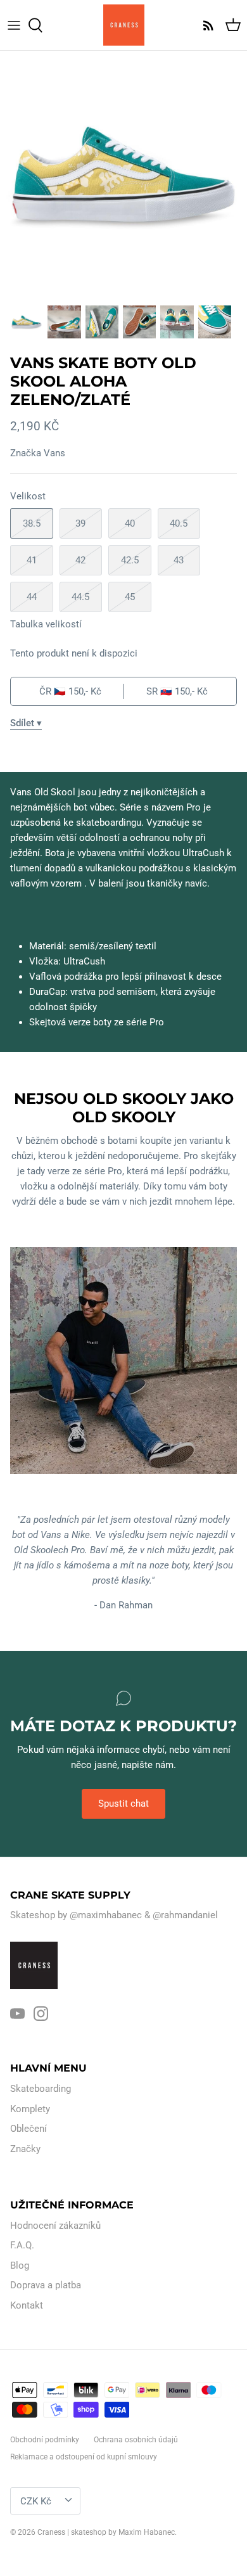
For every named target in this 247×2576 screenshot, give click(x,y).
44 (32, 597)
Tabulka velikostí (46, 624)
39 (80, 523)
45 (130, 597)
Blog (20, 2265)
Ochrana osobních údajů (136, 2440)
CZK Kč (36, 2501)
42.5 (130, 560)
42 (80, 560)
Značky (25, 2149)
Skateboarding (41, 2089)
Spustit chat (123, 1804)
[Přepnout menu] (14, 25)
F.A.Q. (22, 2245)
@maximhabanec (106, 1915)
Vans (54, 453)
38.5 (32, 523)
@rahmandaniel (185, 1915)
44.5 (80, 597)
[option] (123, 174)
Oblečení (28, 2129)
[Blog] (205, 25)
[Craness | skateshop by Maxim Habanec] (124, 25)
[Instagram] (41, 2014)
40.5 (179, 523)
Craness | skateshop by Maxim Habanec (106, 2532)
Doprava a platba (46, 2285)
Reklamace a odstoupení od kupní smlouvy (84, 2457)
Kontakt (27, 2305)
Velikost (28, 496)
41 (32, 560)
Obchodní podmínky (45, 2440)
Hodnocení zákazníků (55, 2226)
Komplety (30, 2109)
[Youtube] (17, 2014)
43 (179, 560)
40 (130, 523)
